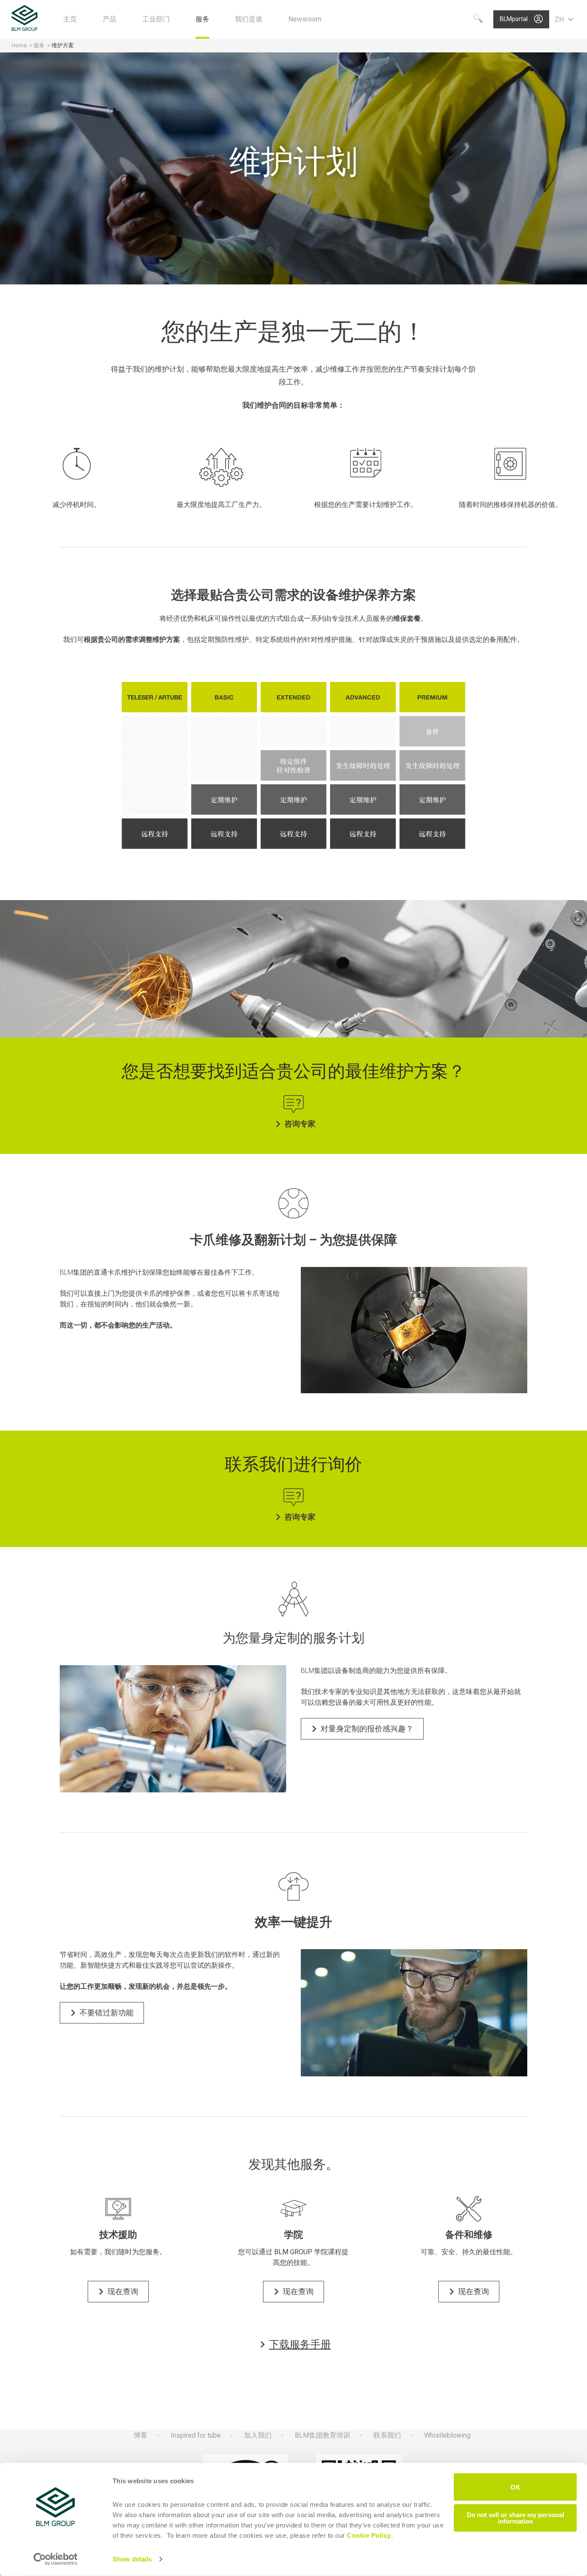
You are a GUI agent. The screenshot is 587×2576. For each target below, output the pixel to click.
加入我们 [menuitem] (258, 2435)
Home (19, 45)
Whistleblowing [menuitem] (447, 2435)
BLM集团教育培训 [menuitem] (323, 2435)
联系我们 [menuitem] (387, 2435)
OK (515, 2487)
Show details (132, 2559)
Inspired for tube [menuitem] (196, 2435)
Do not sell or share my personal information (515, 2518)
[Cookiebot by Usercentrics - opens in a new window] (56, 2559)
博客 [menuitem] (141, 2435)
